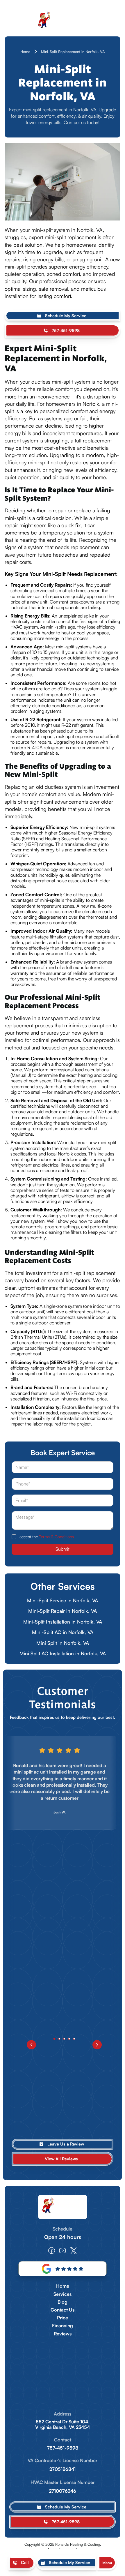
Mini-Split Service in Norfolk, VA (63, 1600)
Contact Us (63, 2310)
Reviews (63, 2334)
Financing (63, 2326)
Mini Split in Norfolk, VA (63, 1643)
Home (25, 52)
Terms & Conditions (56, 1537)
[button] (107, 2563)
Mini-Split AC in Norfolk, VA (63, 1632)
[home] (63, 21)
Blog (63, 2302)
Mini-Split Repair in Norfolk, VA (63, 1611)
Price (63, 2318)
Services (63, 2294)
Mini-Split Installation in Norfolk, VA (63, 1622)
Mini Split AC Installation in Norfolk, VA (63, 1653)
